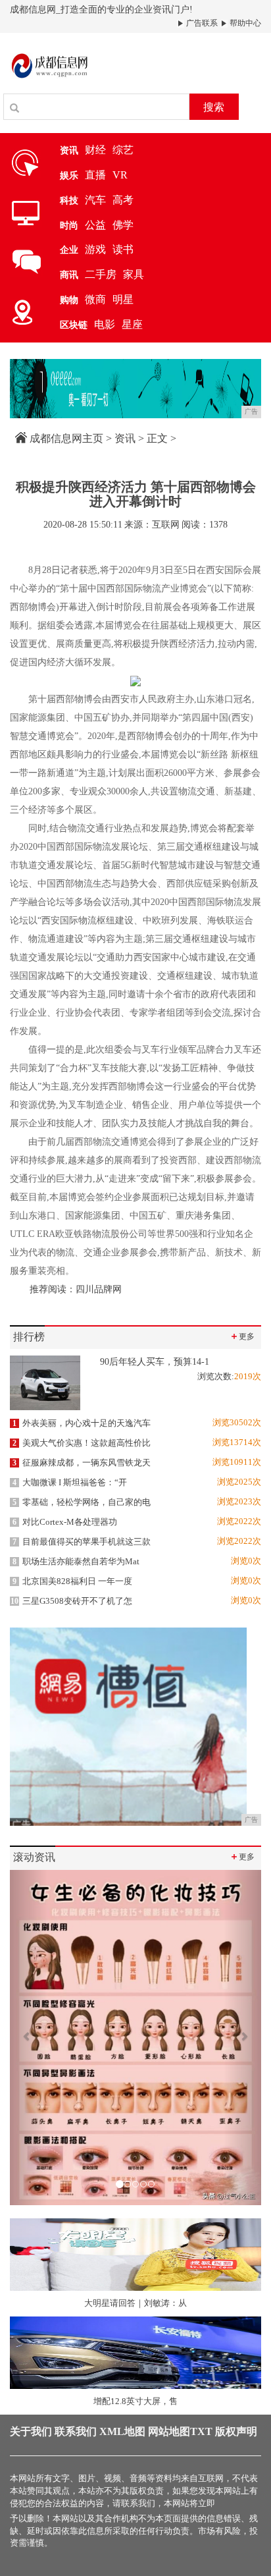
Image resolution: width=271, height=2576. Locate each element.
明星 (123, 299)
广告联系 (201, 23)
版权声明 (236, 2431)
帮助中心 (244, 23)
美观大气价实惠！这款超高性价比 (82, 1443)
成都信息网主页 (66, 438)
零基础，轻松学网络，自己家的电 (82, 1502)
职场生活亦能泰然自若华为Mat (76, 1561)
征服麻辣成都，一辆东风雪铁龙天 (82, 1463)
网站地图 (169, 2431)
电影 (105, 324)
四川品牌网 (100, 1289)
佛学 (123, 225)
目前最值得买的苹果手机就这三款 (82, 1542)
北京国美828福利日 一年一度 (72, 1581)
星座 (132, 324)
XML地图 (122, 2431)
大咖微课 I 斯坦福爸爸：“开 (70, 1482)
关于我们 (31, 2431)
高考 (123, 200)
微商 (95, 299)
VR (120, 175)
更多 (242, 1336)
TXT (201, 2431)
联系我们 (76, 2431)
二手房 (101, 274)
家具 (134, 274)
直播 (95, 175)
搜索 (214, 107)
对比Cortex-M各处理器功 (65, 1522)
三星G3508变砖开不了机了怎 (71, 1601)
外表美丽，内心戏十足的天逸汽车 (82, 1423)
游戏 (95, 249)
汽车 (95, 200)
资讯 (125, 438)
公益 (95, 225)
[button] (29, 2038)
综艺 (123, 150)
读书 (123, 249)
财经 (95, 150)
